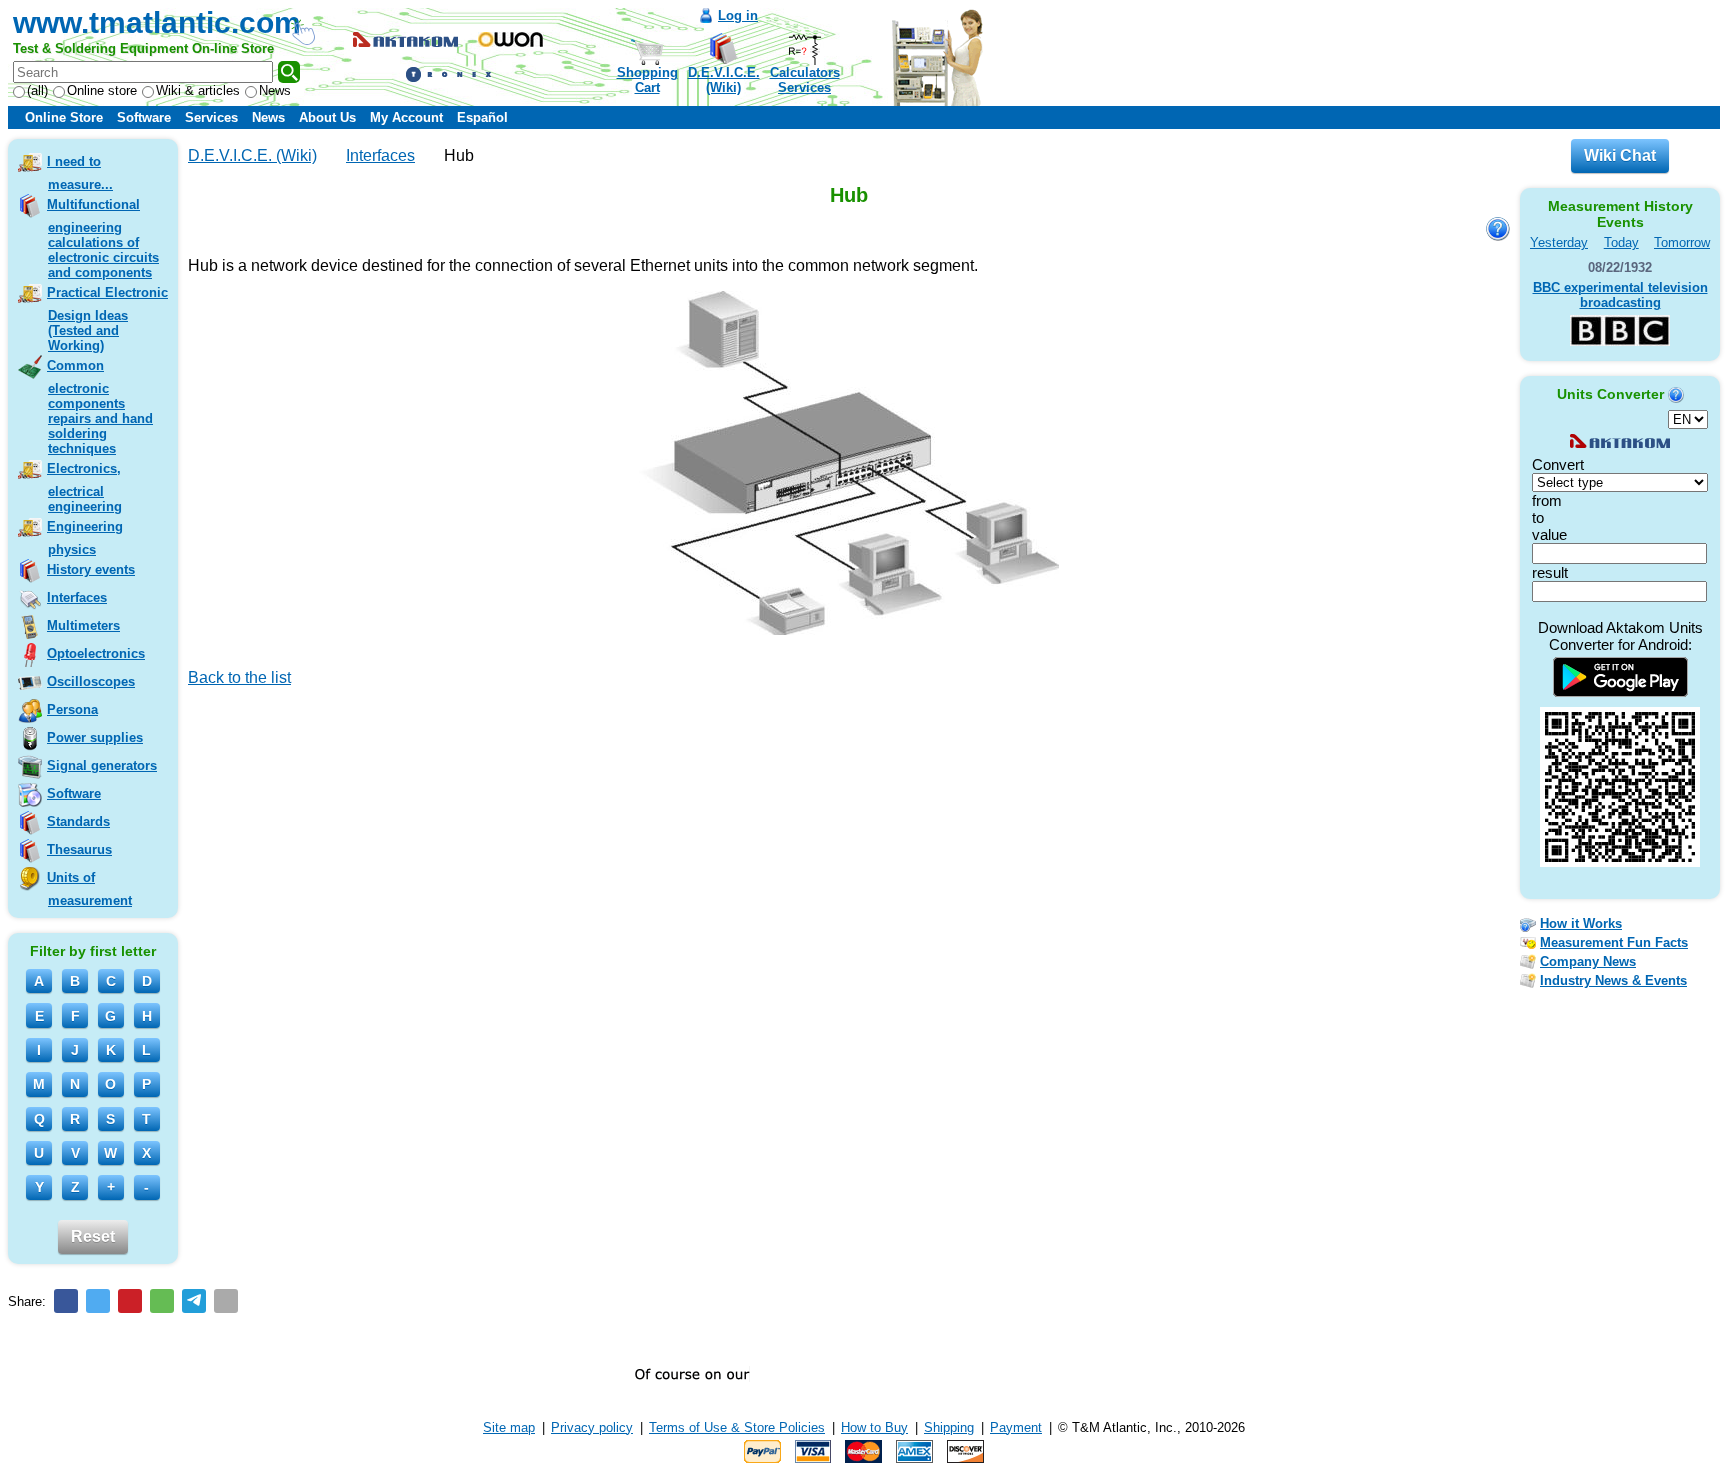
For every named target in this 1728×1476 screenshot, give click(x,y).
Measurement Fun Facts (1614, 942)
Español (482, 117)
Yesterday (1559, 242)
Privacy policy (592, 1427)
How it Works (1581, 923)
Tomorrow (1682, 242)
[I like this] (195, 706)
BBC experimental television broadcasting (1620, 295)
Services (211, 117)
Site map (509, 1427)
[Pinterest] (130, 1301)
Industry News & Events (1613, 980)
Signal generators (102, 765)
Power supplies (95, 737)
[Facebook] (66, 1301)
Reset (93, 1236)
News (275, 90)
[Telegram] (194, 1301)
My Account (406, 117)
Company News (1588, 961)
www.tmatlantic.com (157, 22)
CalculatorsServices (805, 80)
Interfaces (77, 597)
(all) (37, 90)
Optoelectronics (96, 653)
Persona (72, 709)
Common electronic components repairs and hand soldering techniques (100, 407)
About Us (327, 117)
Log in (738, 15)
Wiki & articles (198, 90)
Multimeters (83, 625)
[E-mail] (226, 1301)
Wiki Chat (1620, 155)
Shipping (949, 1427)
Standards (78, 821)
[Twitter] (98, 1301)
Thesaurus (79, 849)
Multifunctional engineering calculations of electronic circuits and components (103, 238)
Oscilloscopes (91, 681)
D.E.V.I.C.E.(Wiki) (724, 80)
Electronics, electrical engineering (84, 487)
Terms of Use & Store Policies (737, 1427)
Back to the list (239, 677)
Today (1621, 242)
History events (91, 569)
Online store (102, 90)
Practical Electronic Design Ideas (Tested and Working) (107, 319)
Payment (1016, 1427)
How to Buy (874, 1427)
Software (144, 117)
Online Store (64, 117)
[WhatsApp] (162, 1301)
